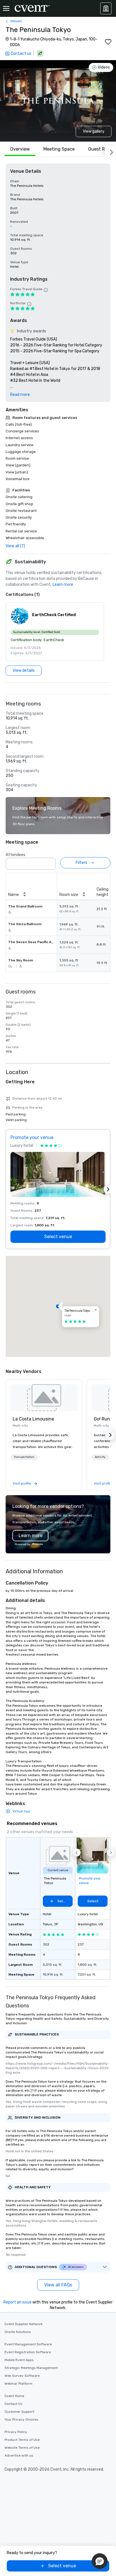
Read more (20, 395)
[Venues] (106, 8)
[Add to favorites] (108, 42)
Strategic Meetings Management (31, 2368)
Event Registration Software (28, 2352)
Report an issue (17, 2302)
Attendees (15, 855)
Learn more (63, 585)
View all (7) (15, 546)
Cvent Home (14, 2396)
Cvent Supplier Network (24, 2324)
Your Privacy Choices (21, 2420)
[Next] (110, 151)
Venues (16, 21)
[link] (44, 1398)
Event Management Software (28, 2344)
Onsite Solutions (18, 2332)
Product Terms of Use (22, 2440)
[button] (55, 632)
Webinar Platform (18, 2384)
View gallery (94, 131)
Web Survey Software (22, 2376)
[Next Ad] (108, 1189)
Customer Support (19, 2412)
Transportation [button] (24, 1457)
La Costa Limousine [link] (33, 1419)
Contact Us (14, 2404)
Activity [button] (100, 1457)
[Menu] (6, 8)
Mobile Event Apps (19, 2360)
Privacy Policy (16, 2432)
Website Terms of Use (22, 2448)
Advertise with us (19, 2455)
